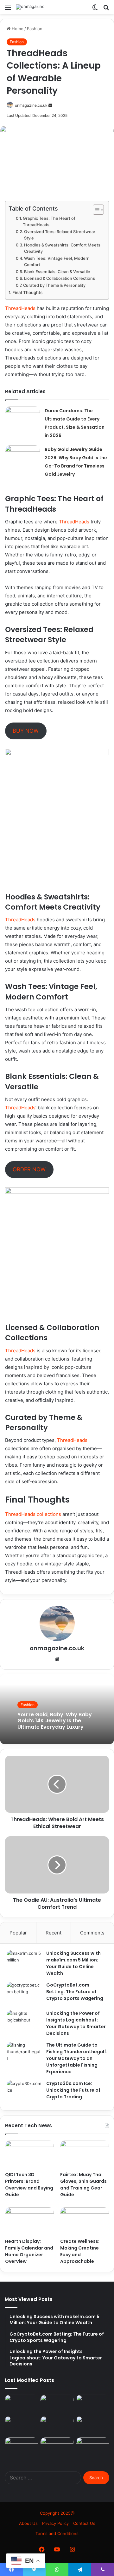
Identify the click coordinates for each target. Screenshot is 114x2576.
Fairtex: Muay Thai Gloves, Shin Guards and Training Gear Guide (83, 2185)
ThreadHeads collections (33, 1514)
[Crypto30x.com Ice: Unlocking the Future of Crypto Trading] (24, 2092)
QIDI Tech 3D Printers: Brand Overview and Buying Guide (29, 2185)
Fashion (35, 29)
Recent (54, 1933)
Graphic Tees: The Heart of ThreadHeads (49, 222)
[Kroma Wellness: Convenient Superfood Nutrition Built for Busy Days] (57, 2425)
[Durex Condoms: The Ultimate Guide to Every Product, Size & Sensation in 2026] (22, 418)
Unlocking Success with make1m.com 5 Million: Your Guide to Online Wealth (73, 1963)
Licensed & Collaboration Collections (60, 278)
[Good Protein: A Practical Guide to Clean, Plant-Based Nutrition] (93, 2447)
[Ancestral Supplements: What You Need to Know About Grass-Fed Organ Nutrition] (57, 2447)
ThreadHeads (20, 308)
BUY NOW (26, 731)
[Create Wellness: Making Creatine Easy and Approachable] (85, 2221)
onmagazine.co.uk (31, 105)
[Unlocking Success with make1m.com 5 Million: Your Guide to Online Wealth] (24, 1962)
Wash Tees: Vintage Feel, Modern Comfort (57, 262)
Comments (92, 1933)
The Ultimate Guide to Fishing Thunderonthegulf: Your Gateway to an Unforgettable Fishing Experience (77, 2058)
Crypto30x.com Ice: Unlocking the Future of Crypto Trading (73, 2090)
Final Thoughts (27, 293)
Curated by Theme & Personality (54, 285)
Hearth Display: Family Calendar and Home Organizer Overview (29, 2251)
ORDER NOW (29, 1169)
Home (17, 29)
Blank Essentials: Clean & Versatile (57, 272)
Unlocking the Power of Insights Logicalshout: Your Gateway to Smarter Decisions (76, 2023)
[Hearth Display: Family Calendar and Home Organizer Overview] (29, 2221)
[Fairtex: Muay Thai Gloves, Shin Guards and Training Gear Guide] (85, 2154)
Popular (18, 1933)
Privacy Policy (55, 2523)
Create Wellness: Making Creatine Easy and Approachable (80, 2251)
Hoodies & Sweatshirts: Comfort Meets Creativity (62, 248)
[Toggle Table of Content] (95, 210)
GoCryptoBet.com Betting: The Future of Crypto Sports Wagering (75, 1992)
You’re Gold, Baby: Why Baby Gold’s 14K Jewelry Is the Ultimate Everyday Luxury (55, 1721)
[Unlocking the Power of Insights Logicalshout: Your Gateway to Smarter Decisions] (24, 2022)
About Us (28, 2523)
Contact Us (84, 2523)
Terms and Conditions (57, 2533)
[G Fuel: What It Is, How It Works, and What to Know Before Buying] (21, 2404)
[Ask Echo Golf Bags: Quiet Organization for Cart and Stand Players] (21, 2447)
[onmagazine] (30, 7)
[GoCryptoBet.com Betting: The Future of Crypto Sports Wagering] (24, 1994)
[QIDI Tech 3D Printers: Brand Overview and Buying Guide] (29, 2154)
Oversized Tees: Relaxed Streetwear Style (60, 235)
